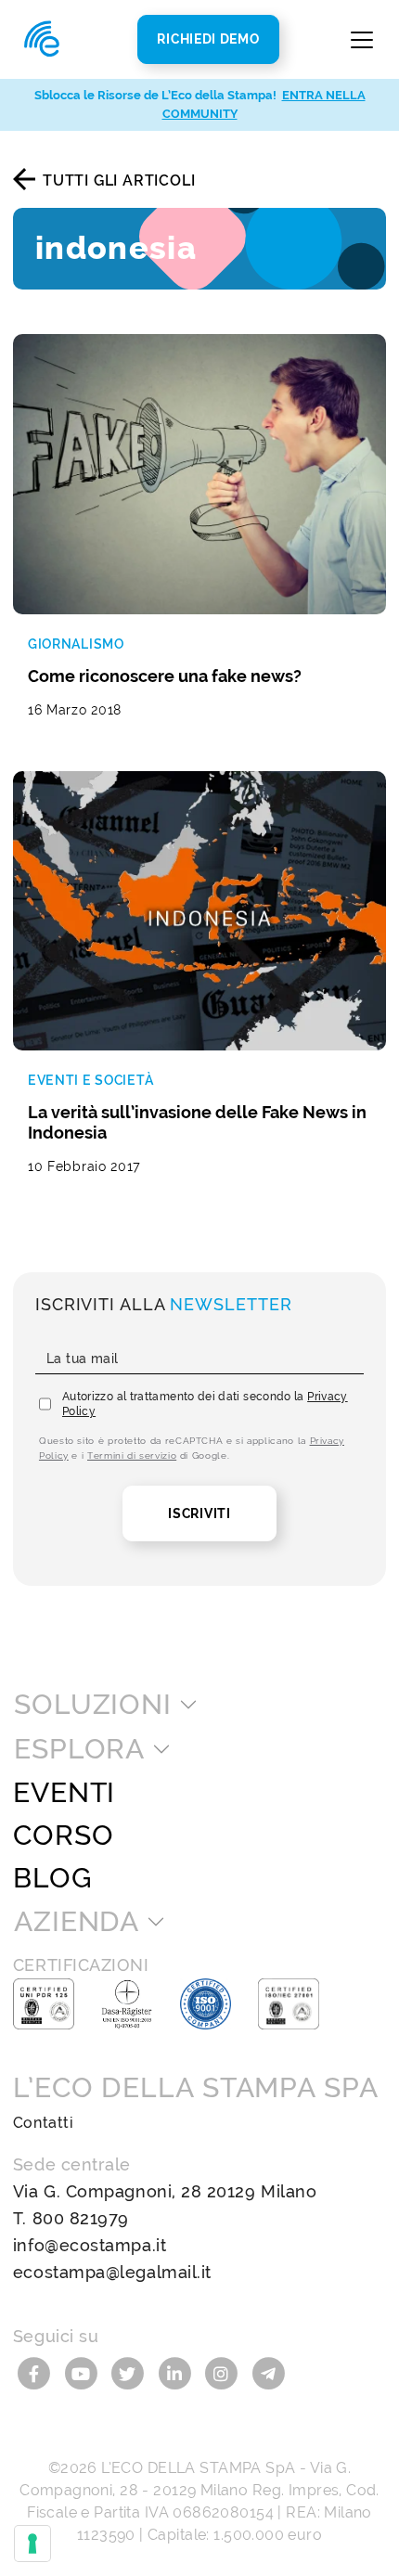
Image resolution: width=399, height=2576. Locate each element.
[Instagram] (224, 2371)
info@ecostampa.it (90, 2245)
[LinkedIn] (178, 2371)
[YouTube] (84, 2371)
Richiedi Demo (208, 39)
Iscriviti (199, 1513)
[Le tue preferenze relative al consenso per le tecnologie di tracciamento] (32, 2544)
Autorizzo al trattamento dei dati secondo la (205, 1404)
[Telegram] (269, 2371)
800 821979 (81, 2218)
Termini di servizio (132, 1455)
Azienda (77, 1922)
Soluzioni (93, 1705)
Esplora (79, 1749)
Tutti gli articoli (119, 180)
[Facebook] (37, 2371)
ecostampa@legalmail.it (112, 2272)
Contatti (43, 2123)
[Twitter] (130, 2371)
